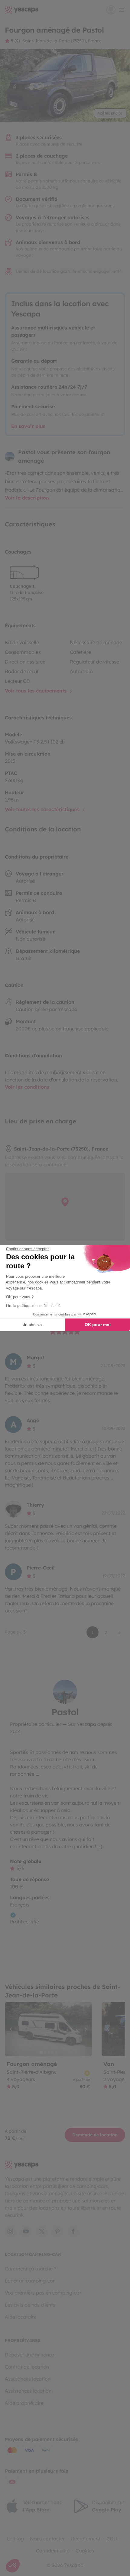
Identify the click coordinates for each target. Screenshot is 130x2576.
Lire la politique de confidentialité (33, 1306)
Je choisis (32, 1325)
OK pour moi (98, 1325)
